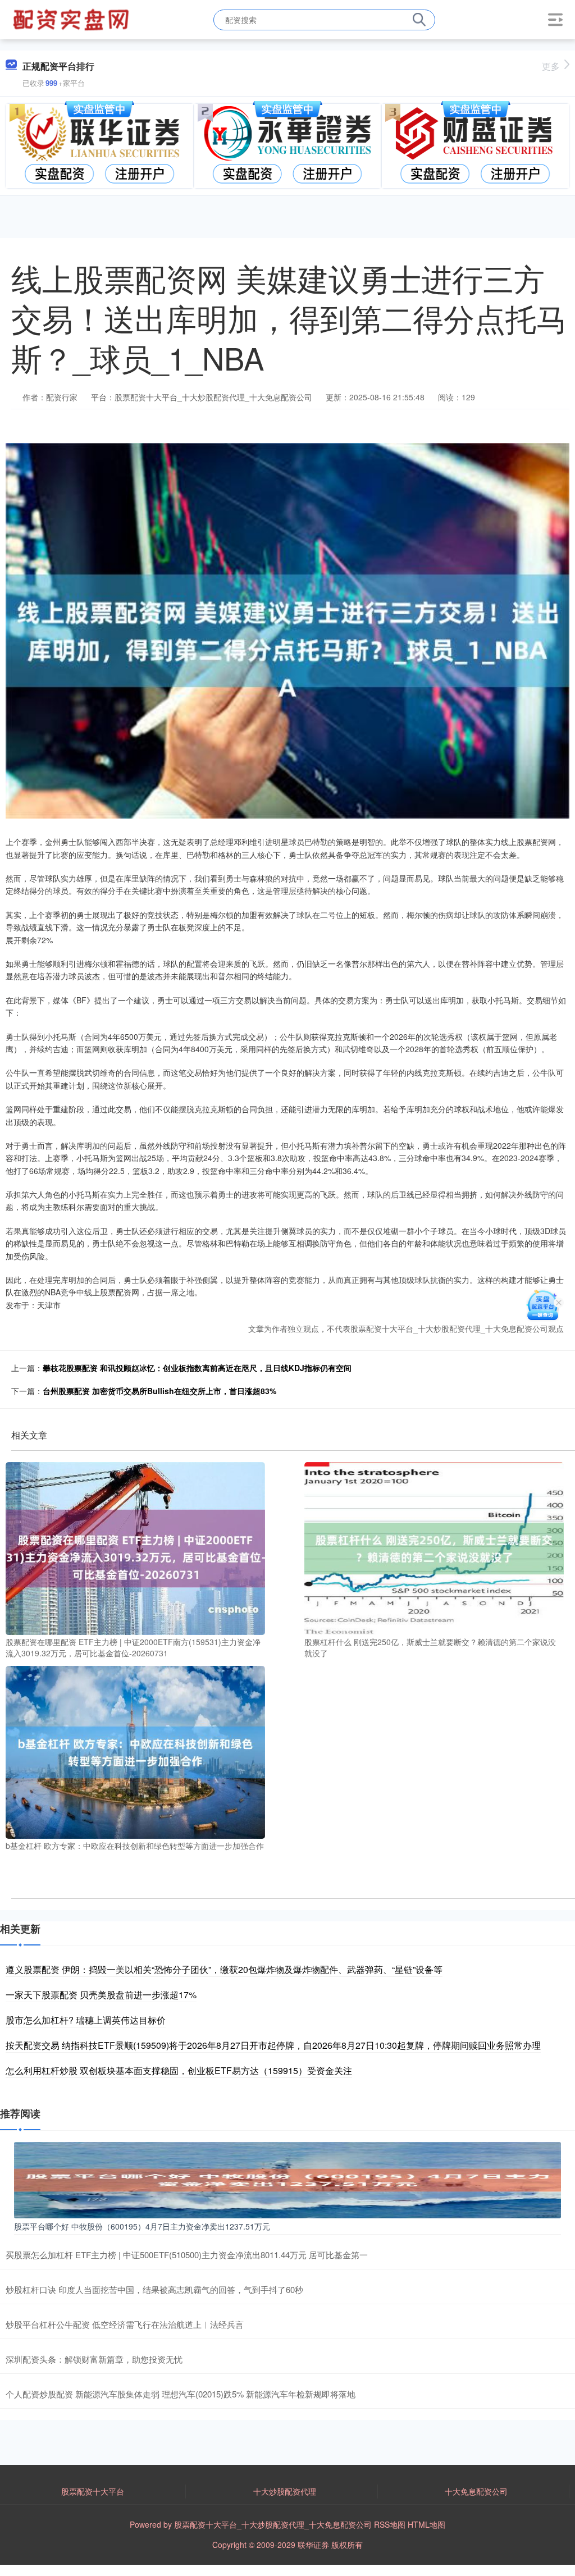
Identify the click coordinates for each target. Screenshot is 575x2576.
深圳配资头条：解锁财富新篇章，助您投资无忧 (94, 2359)
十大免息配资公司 (476, 2491)
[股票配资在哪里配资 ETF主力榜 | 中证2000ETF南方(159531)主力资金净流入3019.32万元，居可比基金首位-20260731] (135, 1547)
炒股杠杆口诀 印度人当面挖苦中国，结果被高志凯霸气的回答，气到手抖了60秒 (154, 2289)
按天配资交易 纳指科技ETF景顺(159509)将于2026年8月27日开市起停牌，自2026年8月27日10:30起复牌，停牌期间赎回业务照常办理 (273, 2045)
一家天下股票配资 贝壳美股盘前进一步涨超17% (101, 1995)
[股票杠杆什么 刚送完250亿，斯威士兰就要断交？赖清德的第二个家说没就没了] (434, 1547)
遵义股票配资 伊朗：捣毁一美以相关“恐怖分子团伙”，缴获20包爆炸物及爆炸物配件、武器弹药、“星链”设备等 (224, 1969)
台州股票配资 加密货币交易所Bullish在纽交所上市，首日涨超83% (159, 1391)
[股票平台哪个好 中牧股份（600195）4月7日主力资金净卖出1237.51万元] (287, 2178)
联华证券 (313, 2545)
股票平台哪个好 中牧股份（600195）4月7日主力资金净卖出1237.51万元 (142, 2226)
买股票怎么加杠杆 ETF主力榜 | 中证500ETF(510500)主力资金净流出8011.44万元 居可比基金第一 (187, 2255)
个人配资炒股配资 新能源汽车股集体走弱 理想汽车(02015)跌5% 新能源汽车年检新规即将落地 (181, 2394)
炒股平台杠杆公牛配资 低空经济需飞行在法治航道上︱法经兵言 (125, 2324)
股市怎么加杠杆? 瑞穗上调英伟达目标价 (86, 2020)
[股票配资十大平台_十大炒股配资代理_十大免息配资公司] (72, 19)
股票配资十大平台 (93, 2491)
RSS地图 (390, 2524)
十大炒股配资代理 (285, 2491)
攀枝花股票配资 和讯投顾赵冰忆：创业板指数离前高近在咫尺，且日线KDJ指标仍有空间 (197, 1368)
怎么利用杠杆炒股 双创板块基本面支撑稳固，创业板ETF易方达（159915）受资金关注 (179, 2070)
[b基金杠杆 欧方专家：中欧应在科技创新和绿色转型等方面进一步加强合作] (135, 1751)
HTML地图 (426, 2524)
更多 (551, 66)
